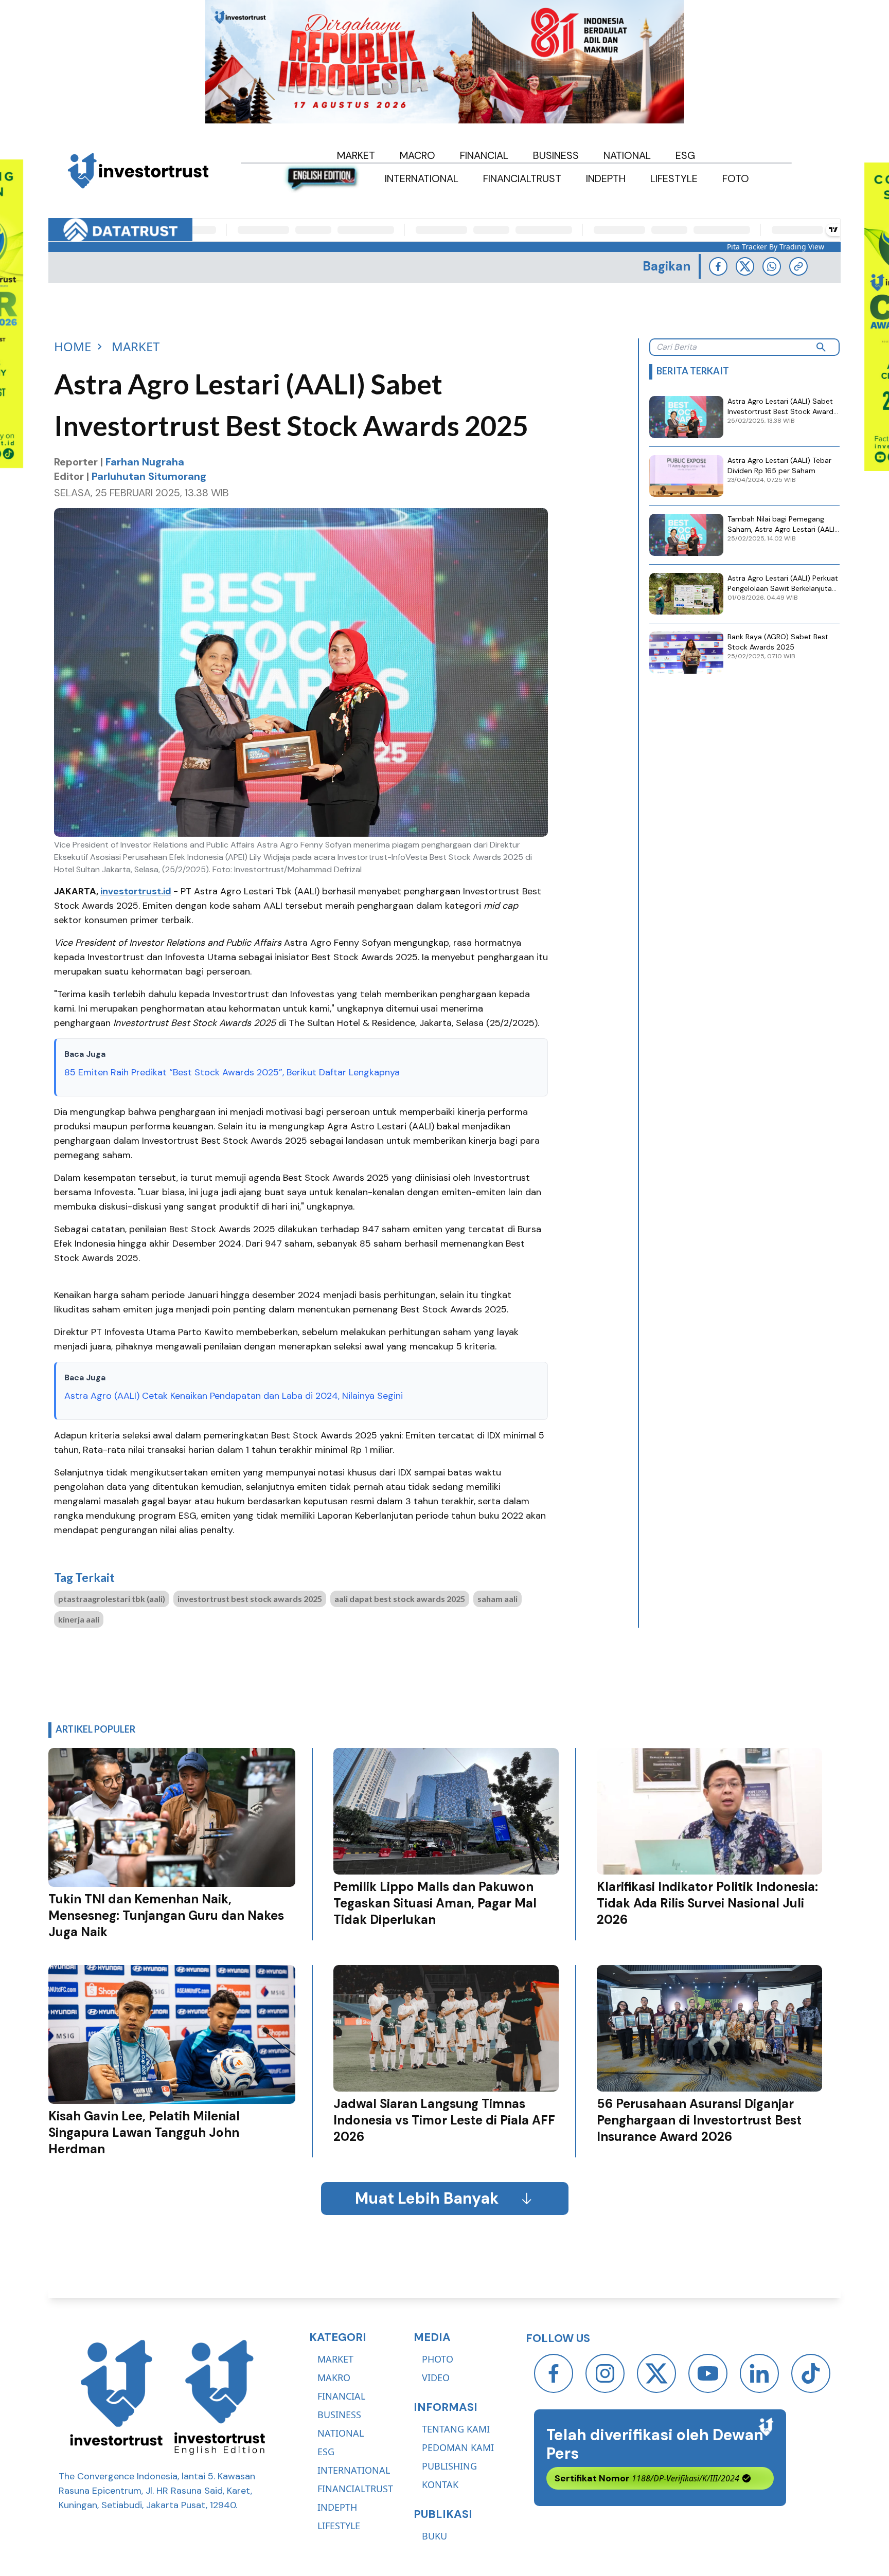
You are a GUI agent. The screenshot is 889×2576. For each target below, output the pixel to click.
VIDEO (436, 2377)
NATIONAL (341, 2433)
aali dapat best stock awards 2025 (400, 1599)
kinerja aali (79, 1619)
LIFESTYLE (339, 2526)
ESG (326, 2452)
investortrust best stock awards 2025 (250, 1599)
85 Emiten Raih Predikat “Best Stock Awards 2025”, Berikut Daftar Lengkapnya (232, 1072)
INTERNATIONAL (354, 2470)
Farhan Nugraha (145, 462)
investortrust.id (136, 891)
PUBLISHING (449, 2466)
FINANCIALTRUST (355, 2489)
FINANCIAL (341, 2396)
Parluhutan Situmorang (149, 476)
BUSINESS (339, 2415)
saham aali (497, 1599)
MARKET (335, 2359)
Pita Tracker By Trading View (776, 247)
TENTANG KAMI (456, 2429)
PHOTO (438, 2359)
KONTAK (440, 2484)
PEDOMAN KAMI (458, 2447)
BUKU (434, 2536)
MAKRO (334, 2377)
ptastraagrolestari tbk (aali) (112, 1599)
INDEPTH (337, 2507)
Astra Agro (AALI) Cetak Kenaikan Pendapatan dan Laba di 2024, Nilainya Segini (234, 1396)
